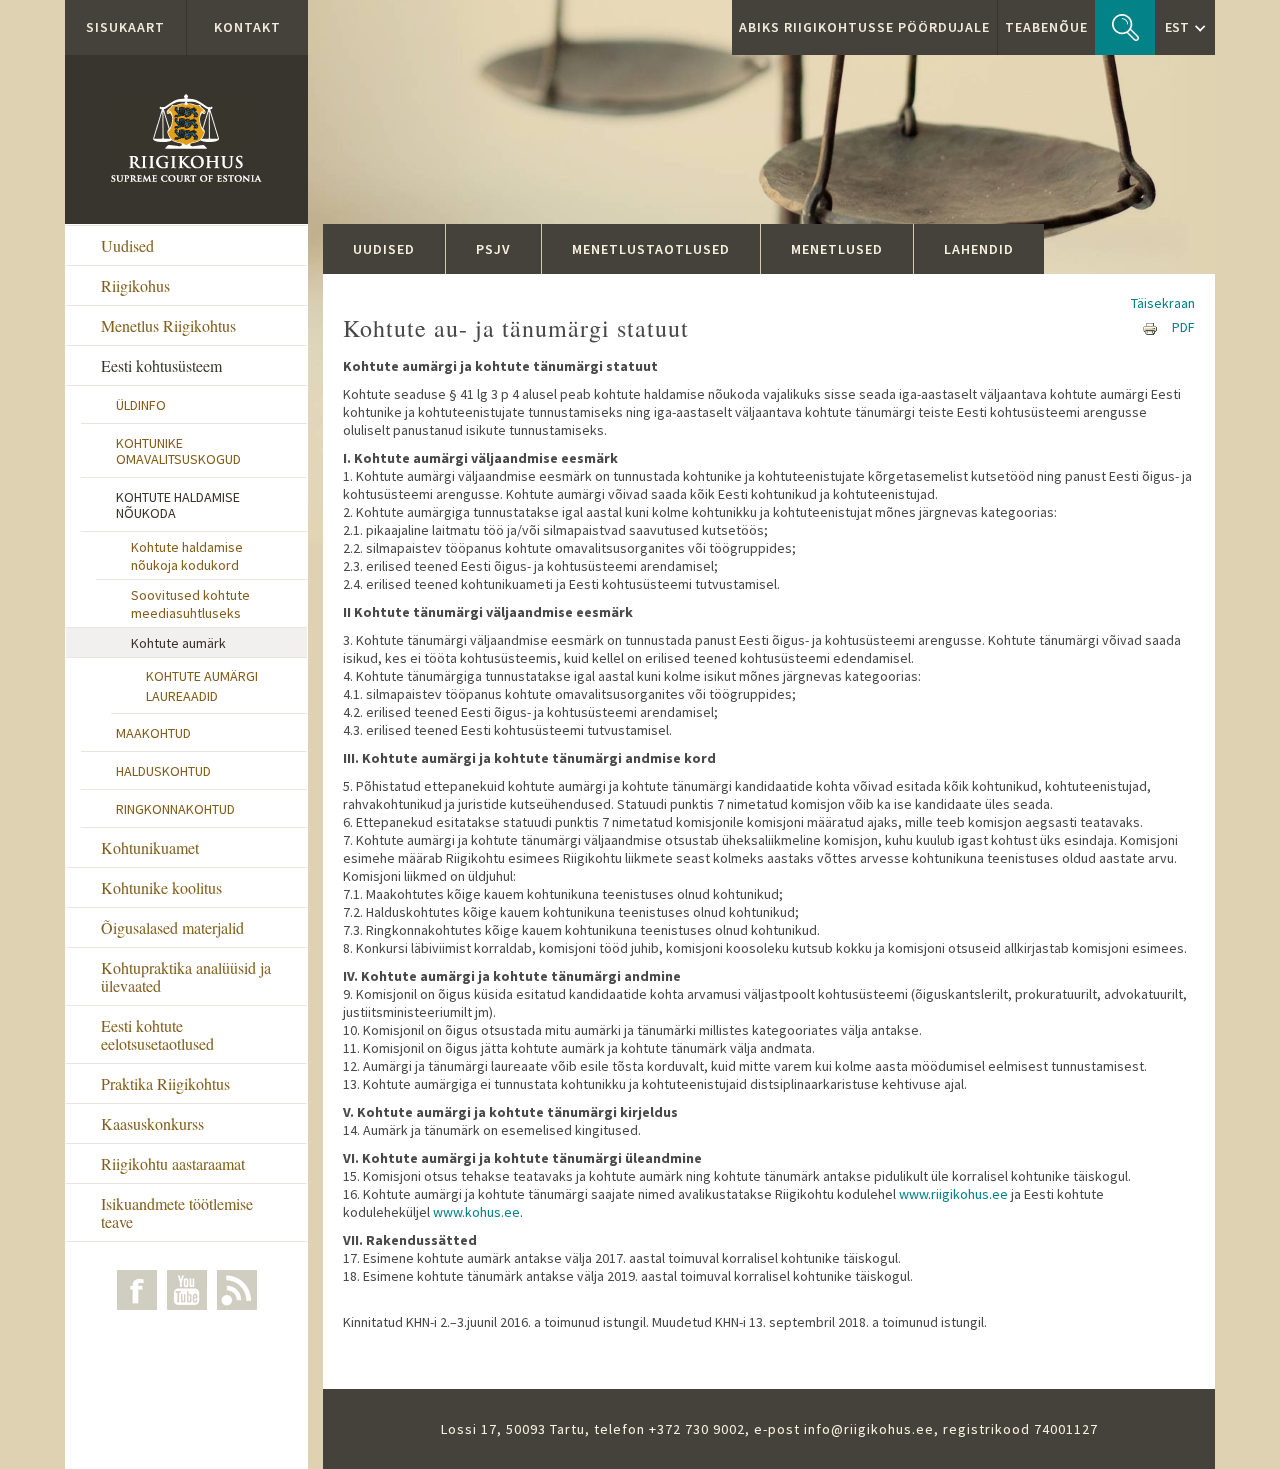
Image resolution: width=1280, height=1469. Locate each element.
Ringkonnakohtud (175, 809)
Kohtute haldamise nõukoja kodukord (187, 556)
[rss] (237, 1290)
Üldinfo (141, 405)
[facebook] (137, 1290)
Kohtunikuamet (150, 847)
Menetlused (837, 249)
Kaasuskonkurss (152, 1123)
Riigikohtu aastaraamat (173, 1163)
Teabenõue (1046, 27)
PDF (1183, 327)
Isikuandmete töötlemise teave (177, 1212)
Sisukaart (125, 27)
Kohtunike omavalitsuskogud (178, 451)
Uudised (127, 245)
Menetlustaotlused (651, 249)
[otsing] (1125, 27)
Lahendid (979, 249)
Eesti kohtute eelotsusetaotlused (157, 1034)
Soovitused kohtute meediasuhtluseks (190, 604)
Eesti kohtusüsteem (161, 365)
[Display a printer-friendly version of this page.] (1150, 327)
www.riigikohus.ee (953, 1194)
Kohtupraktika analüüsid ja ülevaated (186, 976)
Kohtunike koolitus (161, 887)
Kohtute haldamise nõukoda (178, 505)
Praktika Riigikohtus (165, 1083)
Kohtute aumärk (178, 643)
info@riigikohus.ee (869, 1429)
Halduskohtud (163, 771)
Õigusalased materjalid (172, 927)
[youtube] (187, 1290)
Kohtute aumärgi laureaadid (202, 686)
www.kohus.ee (476, 1212)
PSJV (493, 249)
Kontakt (247, 27)
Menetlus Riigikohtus (168, 325)
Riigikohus (135, 285)
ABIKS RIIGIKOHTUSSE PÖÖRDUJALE (864, 27)
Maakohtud (153, 733)
